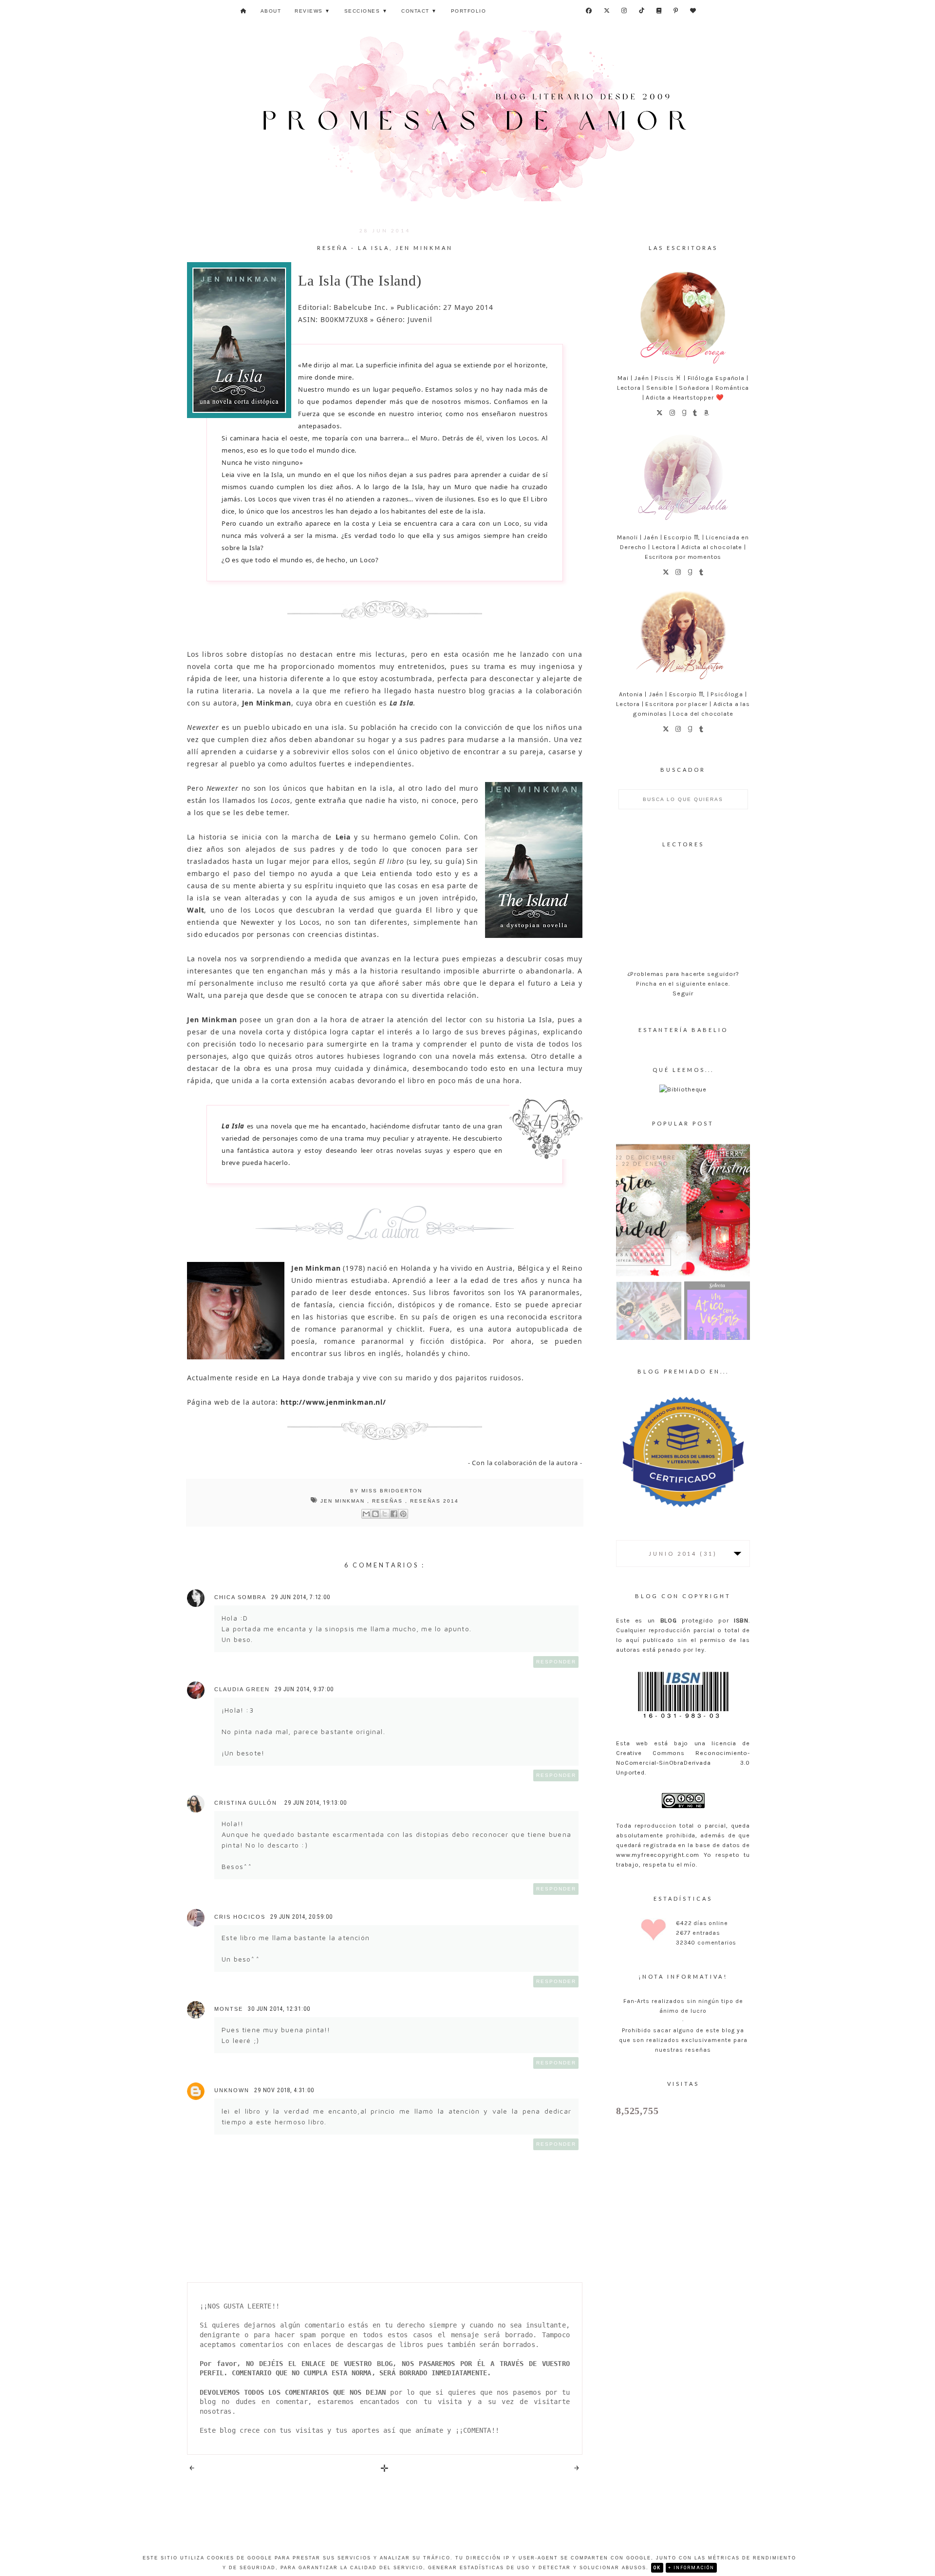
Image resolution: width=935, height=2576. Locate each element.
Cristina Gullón (247, 1803)
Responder (556, 1662)
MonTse (229, 2009)
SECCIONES (366, 11)
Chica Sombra (240, 1597)
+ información (691, 2568)
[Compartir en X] (385, 1514)
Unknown (232, 2090)
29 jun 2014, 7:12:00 (301, 1597)
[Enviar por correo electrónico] (366, 1514)
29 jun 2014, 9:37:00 (304, 1689)
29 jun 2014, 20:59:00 (301, 1917)
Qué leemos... (683, 1070)
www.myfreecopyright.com (658, 1855)
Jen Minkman (344, 1501)
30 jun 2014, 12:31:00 (279, 2009)
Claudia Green (242, 1689)
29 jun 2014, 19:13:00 (316, 1803)
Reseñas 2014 (434, 1501)
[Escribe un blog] (375, 1514)
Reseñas (389, 1501)
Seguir (683, 993)
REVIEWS (313, 11)
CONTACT (419, 11)
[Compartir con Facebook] (394, 1514)
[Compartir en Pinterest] (403, 1514)
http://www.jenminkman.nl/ (333, 1402)
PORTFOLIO (469, 11)
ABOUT (271, 11)
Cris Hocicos (240, 1917)
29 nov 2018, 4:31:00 (284, 2090)
